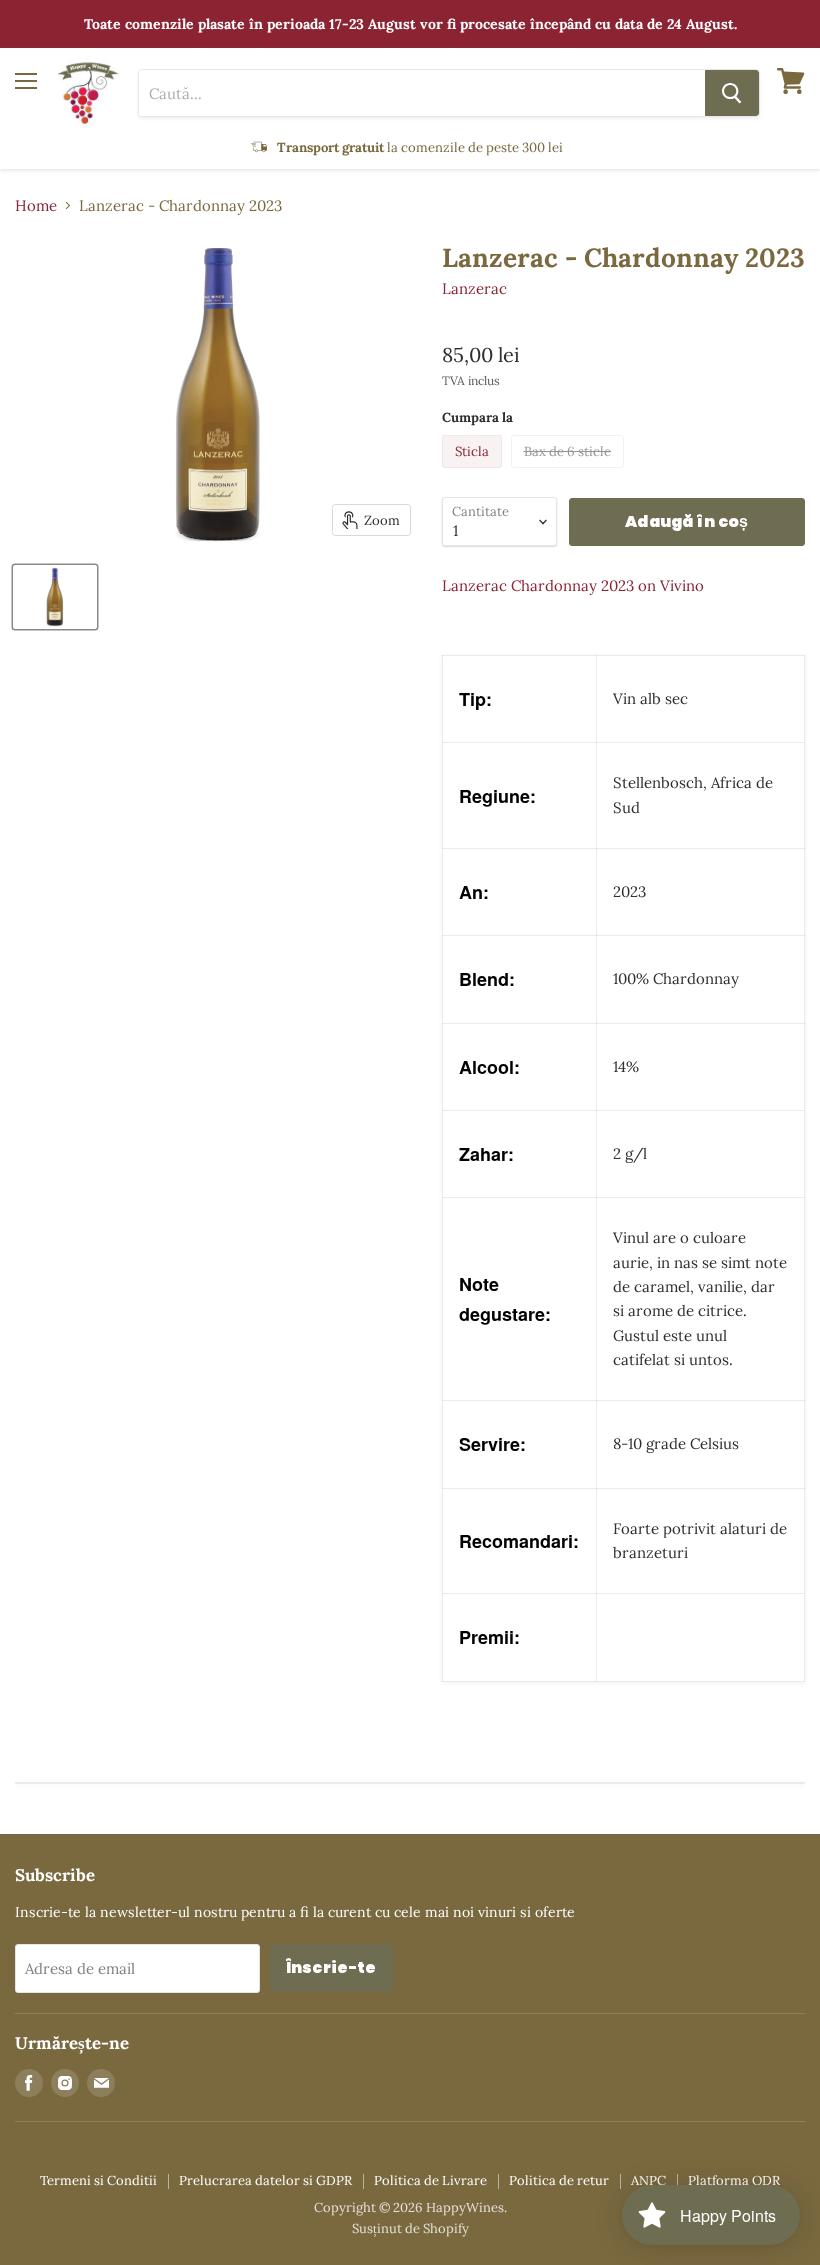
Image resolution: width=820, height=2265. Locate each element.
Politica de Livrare (430, 2180)
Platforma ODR (734, 2180)
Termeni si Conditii (98, 2180)
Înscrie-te (331, 1967)
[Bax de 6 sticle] (570, 472)
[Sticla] (474, 472)
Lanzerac (474, 288)
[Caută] (732, 93)
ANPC (648, 2180)
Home (36, 205)
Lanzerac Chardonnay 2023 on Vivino (573, 585)
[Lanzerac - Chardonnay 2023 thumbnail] (55, 597)
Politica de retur (559, 2180)
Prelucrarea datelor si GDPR (265, 2180)
